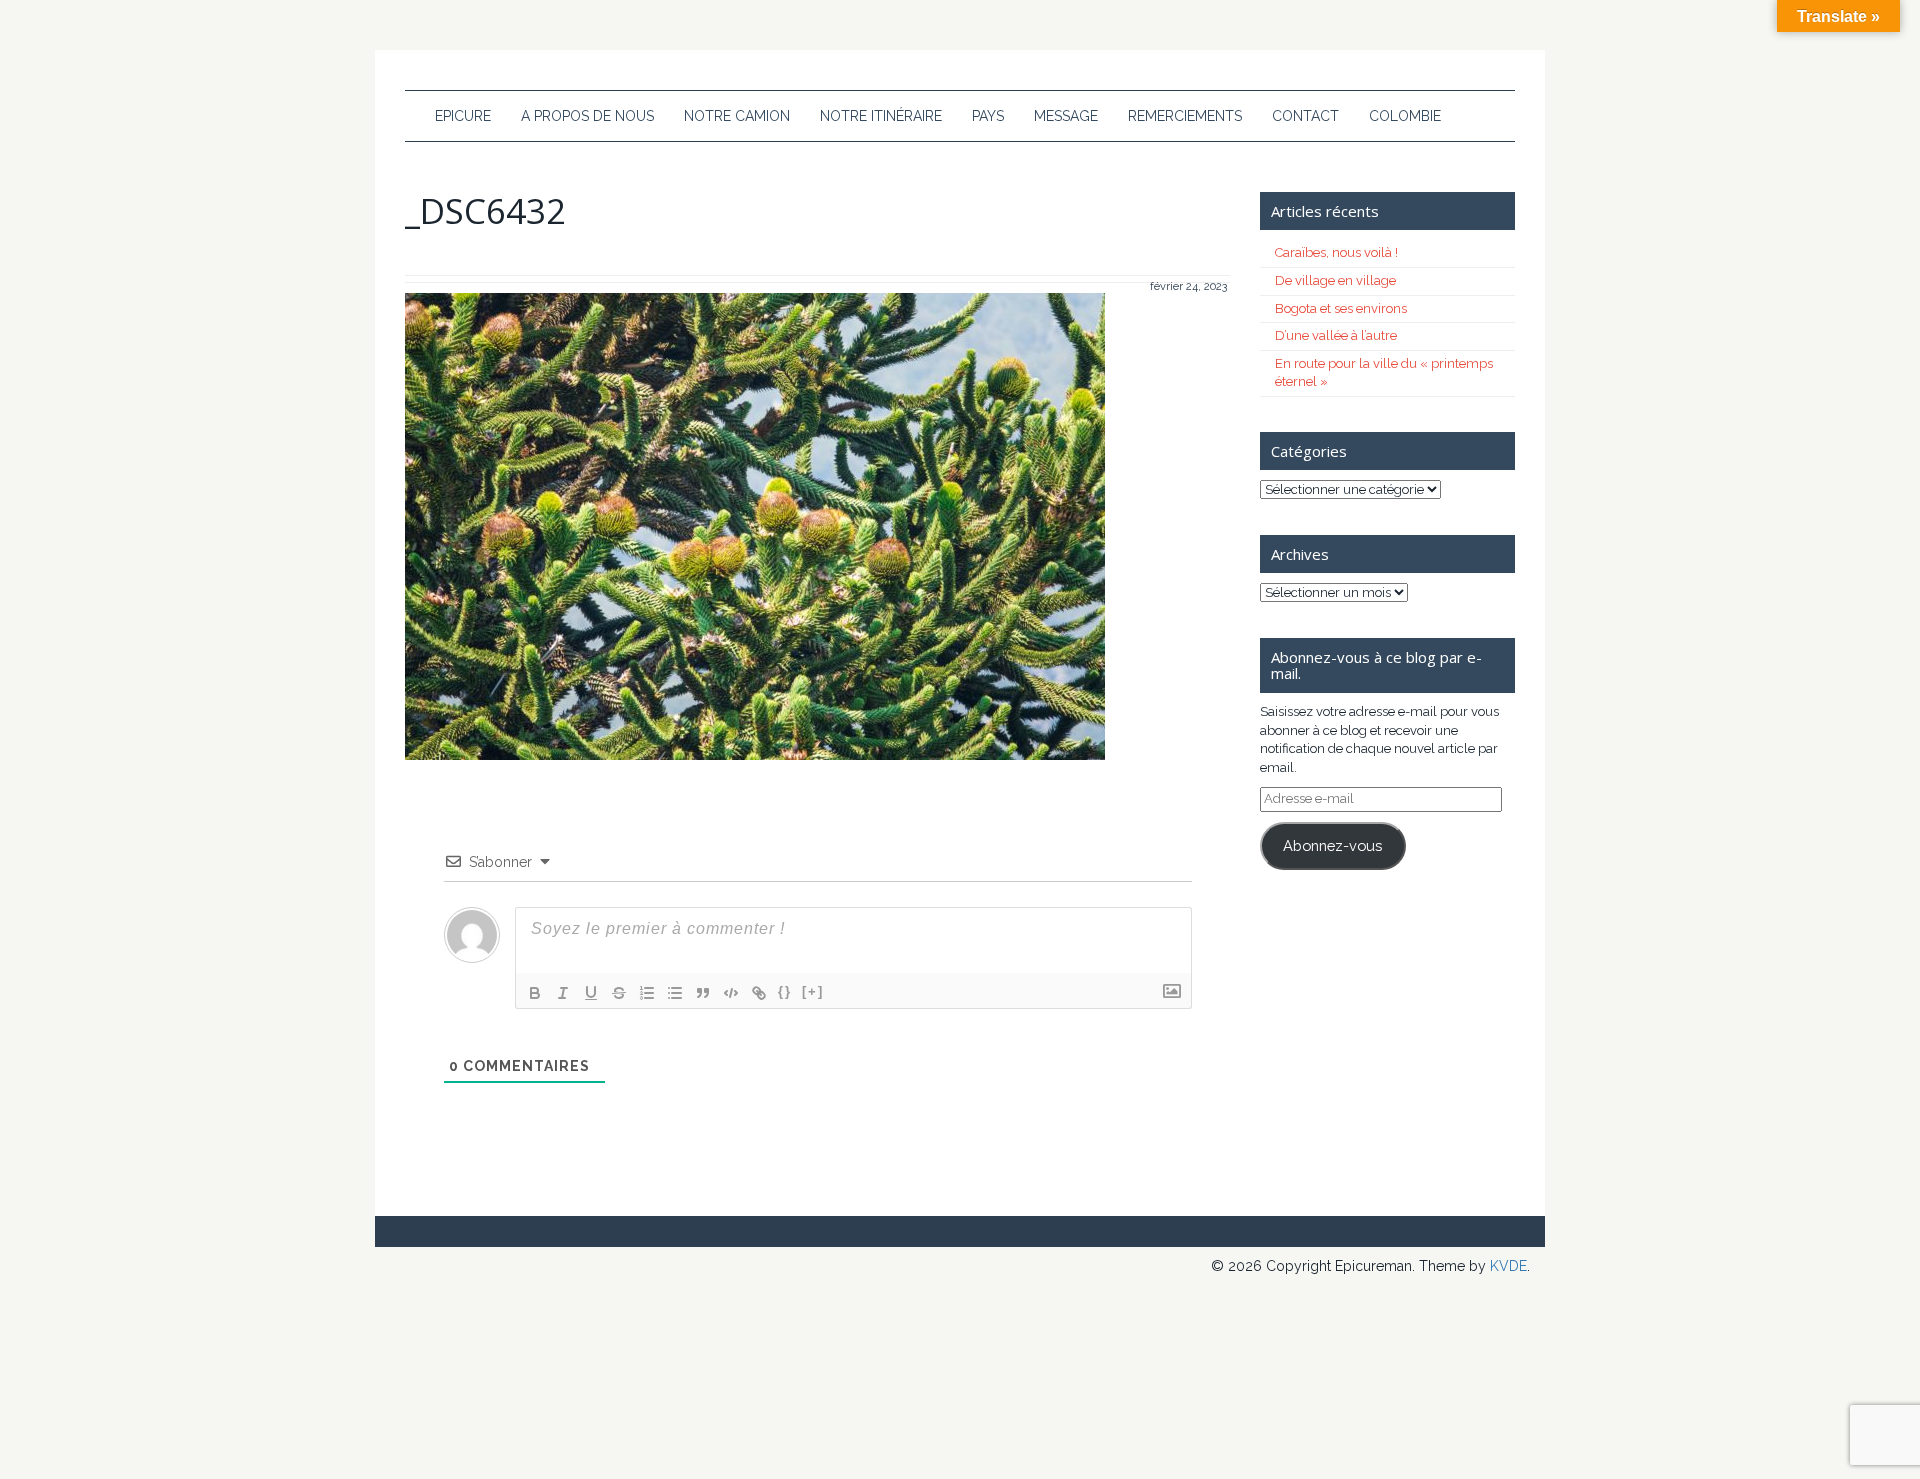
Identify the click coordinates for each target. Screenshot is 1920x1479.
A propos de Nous (587, 116)
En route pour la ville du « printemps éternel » (1384, 373)
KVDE (1508, 1266)
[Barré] (619, 993)
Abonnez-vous (1332, 845)
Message (1066, 116)
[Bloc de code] (731, 993)
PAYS (988, 116)
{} (785, 991)
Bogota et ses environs (1341, 308)
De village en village (1335, 280)
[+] (813, 991)
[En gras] (535, 993)
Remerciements (1185, 116)
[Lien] (759, 993)
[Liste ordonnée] (647, 993)
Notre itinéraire (881, 116)
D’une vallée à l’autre (1336, 335)
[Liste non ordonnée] (675, 993)
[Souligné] (591, 993)
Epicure (463, 116)
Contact (1305, 116)
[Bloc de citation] (703, 993)
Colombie (1405, 116)
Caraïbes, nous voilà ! (1336, 252)
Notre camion (737, 116)
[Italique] (563, 993)
